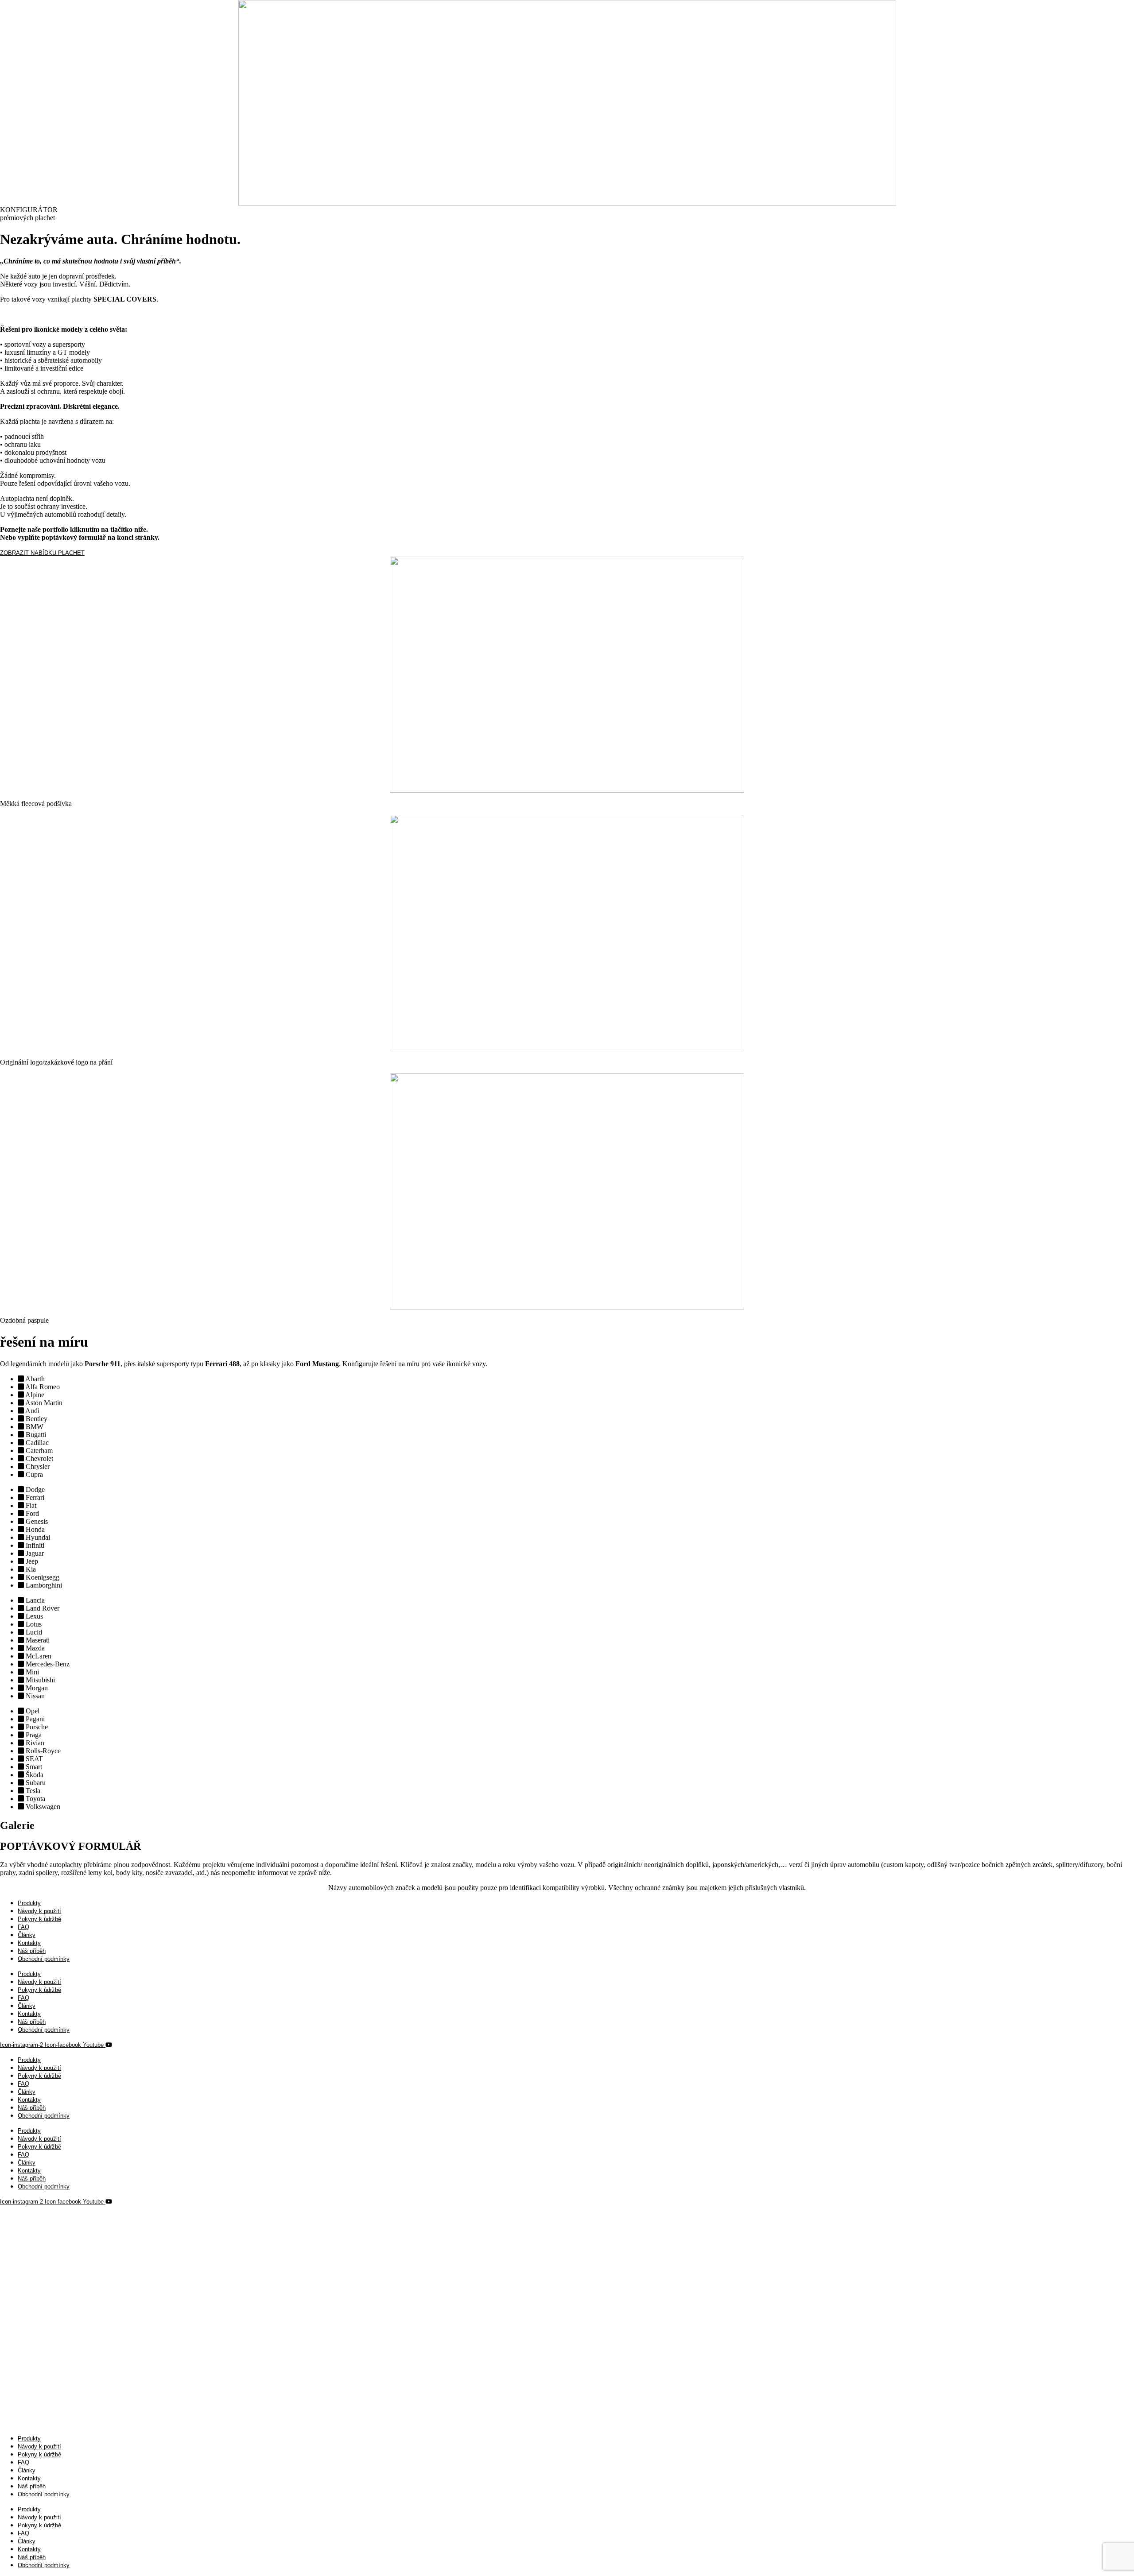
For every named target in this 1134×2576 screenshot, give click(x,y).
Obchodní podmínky (44, 1959)
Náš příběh (32, 1951)
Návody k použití (39, 1911)
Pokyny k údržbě (39, 1919)
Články (27, 1935)
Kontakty (29, 1943)
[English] (14, 2218)
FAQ (23, 1927)
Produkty (29, 1903)
